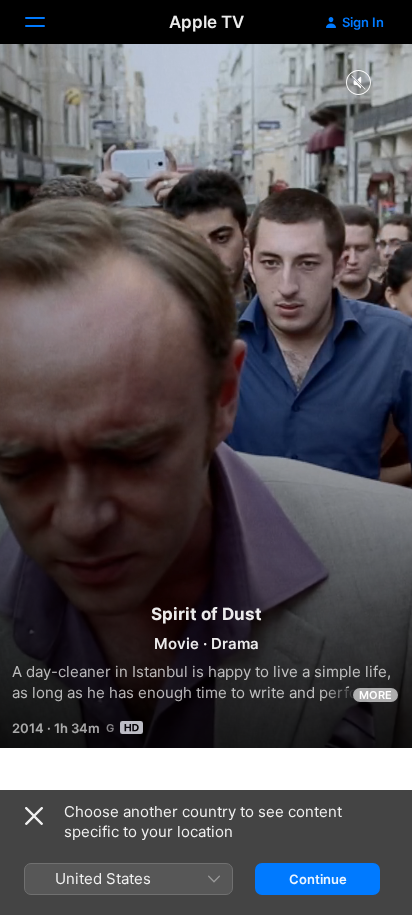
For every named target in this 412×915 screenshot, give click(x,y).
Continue (318, 879)
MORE (375, 695)
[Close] (34, 816)
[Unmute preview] (358, 83)
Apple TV (206, 22)
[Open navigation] (47, 22)
